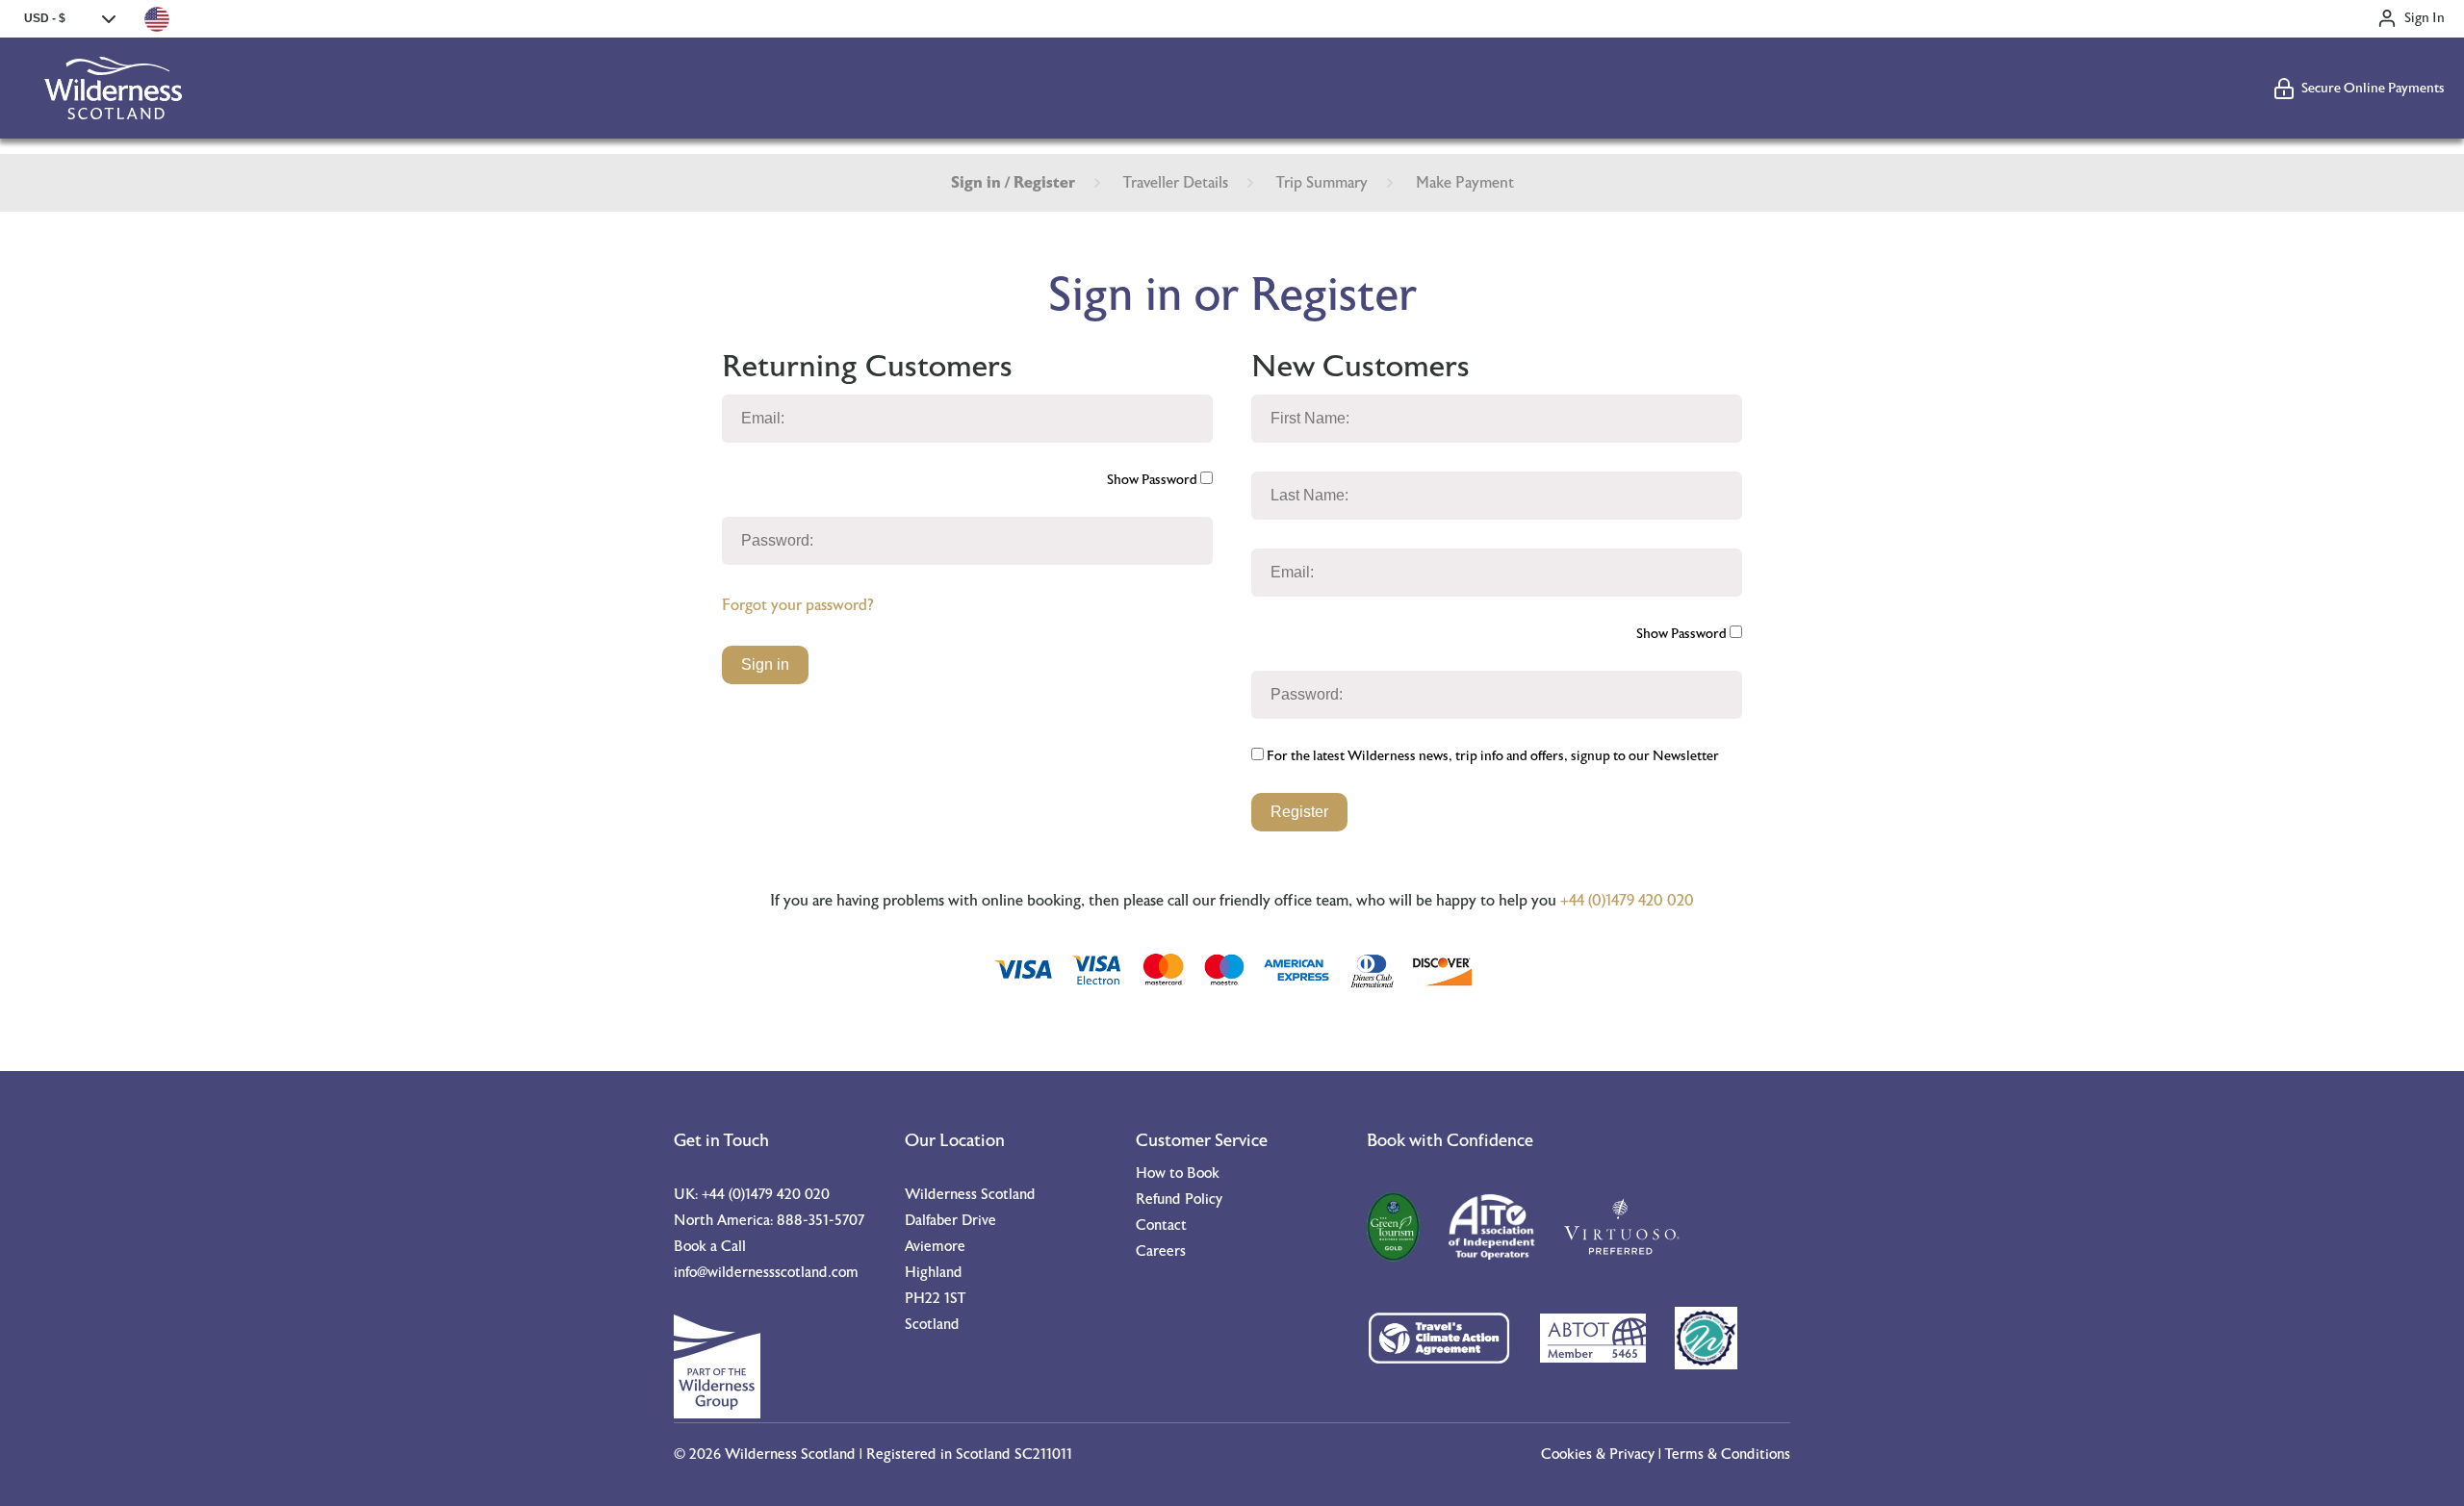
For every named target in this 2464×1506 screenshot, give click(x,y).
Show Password (1154, 480)
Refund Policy (1179, 1200)
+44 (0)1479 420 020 (1627, 901)
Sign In (2425, 18)
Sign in (765, 664)
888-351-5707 (821, 1221)
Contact (1161, 1225)
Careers (1161, 1251)
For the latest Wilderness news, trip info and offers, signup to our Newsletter (1491, 756)
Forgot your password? (797, 605)
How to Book (1178, 1174)
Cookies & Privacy (1598, 1455)
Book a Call (710, 1247)
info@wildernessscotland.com (766, 1273)
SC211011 (1043, 1455)
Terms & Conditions (1728, 1455)
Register (1299, 812)
